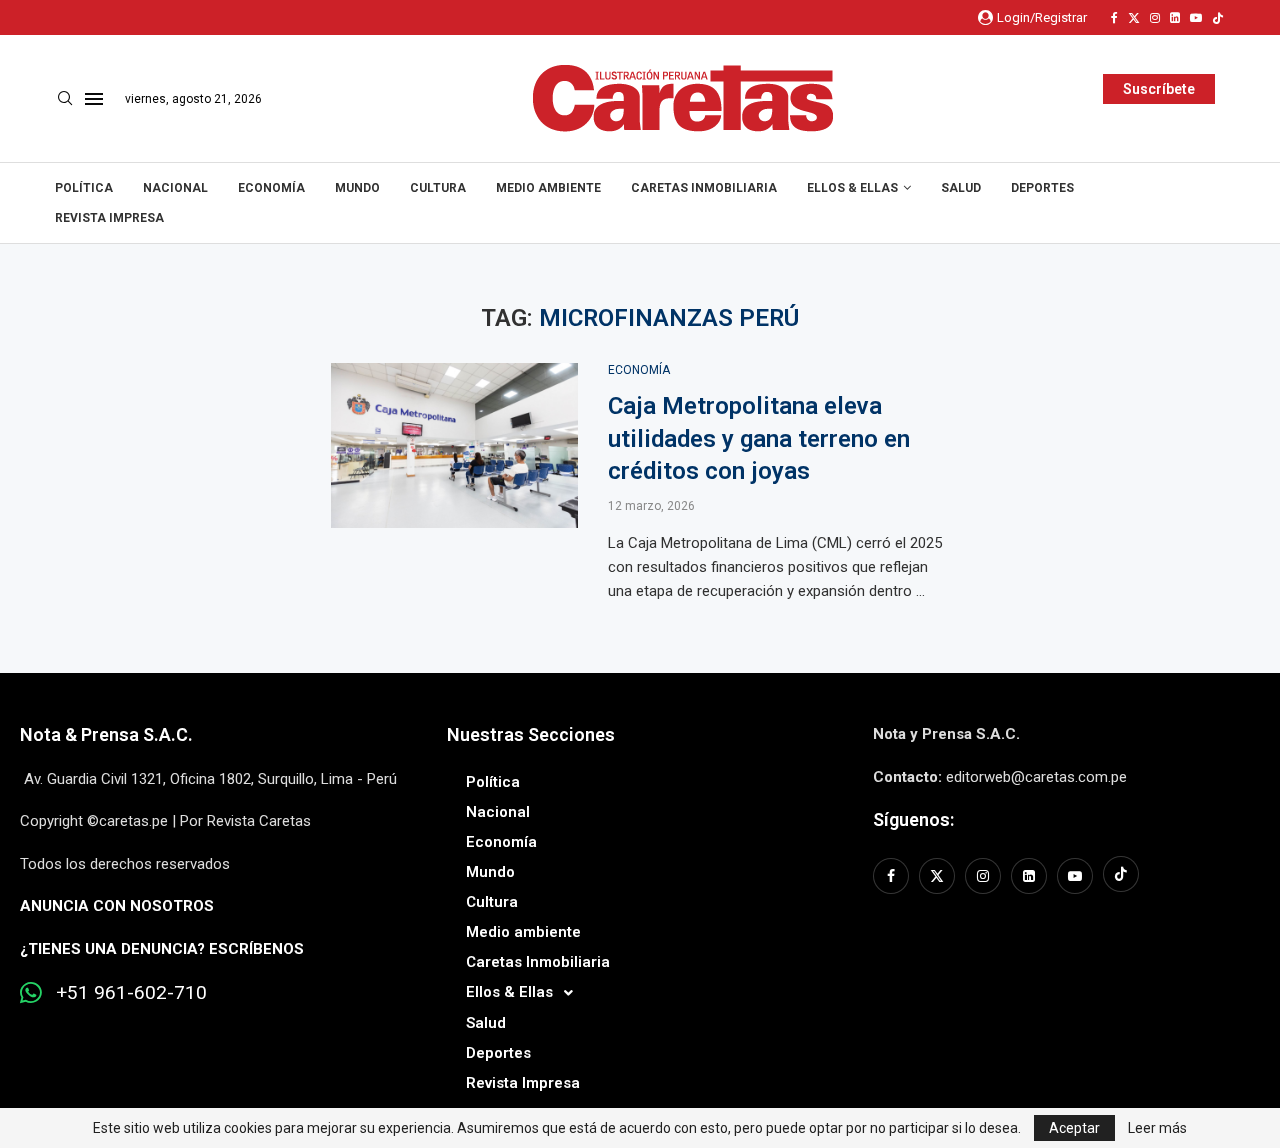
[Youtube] (1196, 18)
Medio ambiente (548, 188)
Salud (961, 188)
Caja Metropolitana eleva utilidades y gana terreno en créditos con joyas (759, 438)
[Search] (65, 99)
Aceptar (1074, 1128)
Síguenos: (913, 819)
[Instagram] (1155, 18)
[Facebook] (1114, 18)
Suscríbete (1159, 89)
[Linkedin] (1175, 18)
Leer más (1157, 1128)
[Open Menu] (94, 99)
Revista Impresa (109, 218)
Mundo (357, 188)
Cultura (438, 188)
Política (84, 188)
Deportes (1042, 188)
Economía (271, 188)
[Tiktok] (1218, 18)
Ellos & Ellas (852, 188)
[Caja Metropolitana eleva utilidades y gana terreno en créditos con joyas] (454, 445)
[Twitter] (1134, 18)
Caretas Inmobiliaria (704, 188)
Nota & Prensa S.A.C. (106, 734)
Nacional (175, 188)
